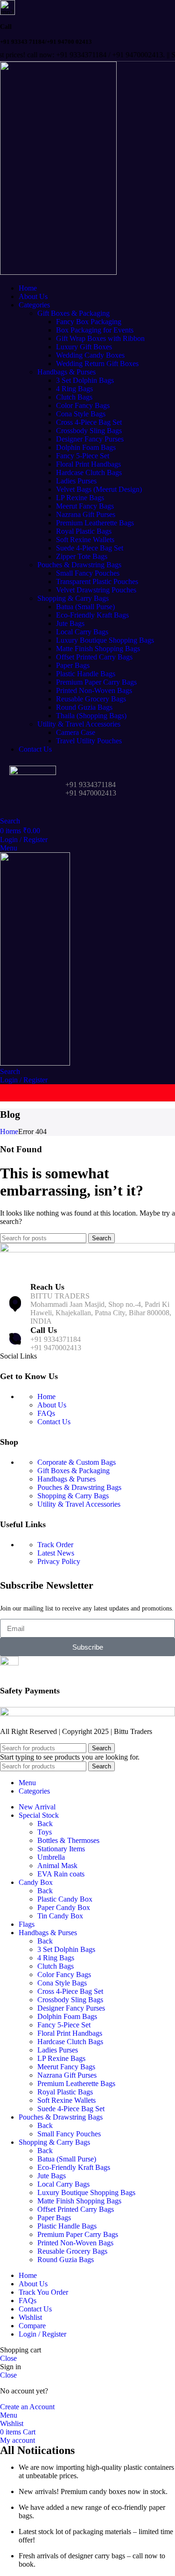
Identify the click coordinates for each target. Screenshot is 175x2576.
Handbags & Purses (66, 372)
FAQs (46, 1413)
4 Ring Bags (74, 389)
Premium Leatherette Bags (95, 523)
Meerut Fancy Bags (85, 506)
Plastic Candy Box (65, 1899)
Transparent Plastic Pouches (97, 581)
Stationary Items (61, 1849)
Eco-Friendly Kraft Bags (92, 615)
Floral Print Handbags (88, 464)
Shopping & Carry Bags (73, 598)
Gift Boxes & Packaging (73, 313)
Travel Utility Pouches (89, 741)
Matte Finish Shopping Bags (98, 649)
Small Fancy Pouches (88, 573)
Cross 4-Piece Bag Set (89, 422)
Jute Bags (70, 623)
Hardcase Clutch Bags (89, 472)
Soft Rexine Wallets (85, 540)
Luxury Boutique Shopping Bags (105, 640)
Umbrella (51, 1857)
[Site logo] (58, 272)
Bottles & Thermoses (68, 1840)
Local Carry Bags (82, 632)
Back (45, 1824)
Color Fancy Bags (83, 405)
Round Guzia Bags (84, 707)
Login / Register (42, 2334)
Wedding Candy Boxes (90, 355)
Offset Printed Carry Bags (94, 657)
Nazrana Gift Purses (86, 514)
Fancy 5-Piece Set (83, 456)
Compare (32, 2326)
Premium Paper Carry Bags (96, 682)
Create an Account (27, 2407)
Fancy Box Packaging (89, 322)
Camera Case (76, 732)
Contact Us (54, 1422)
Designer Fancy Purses (90, 439)
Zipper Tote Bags (82, 556)
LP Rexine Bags (80, 498)
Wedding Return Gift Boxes (97, 364)
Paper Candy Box (64, 1907)
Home (9, 1132)
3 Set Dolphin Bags (85, 380)
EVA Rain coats (61, 1874)
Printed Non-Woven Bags (94, 690)
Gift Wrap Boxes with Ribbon (100, 338)
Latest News (56, 1553)
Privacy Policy (59, 1561)
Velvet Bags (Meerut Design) (99, 489)
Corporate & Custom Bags (77, 1462)
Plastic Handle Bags (86, 674)
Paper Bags (73, 665)
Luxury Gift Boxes (84, 347)
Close (8, 2358)
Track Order (55, 1545)
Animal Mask (57, 1866)
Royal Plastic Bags (84, 531)
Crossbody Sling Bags (89, 431)
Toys (45, 1832)
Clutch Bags (74, 397)
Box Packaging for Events (95, 330)
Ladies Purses (76, 481)
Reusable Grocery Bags (91, 699)
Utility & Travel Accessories (79, 724)
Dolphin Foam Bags (86, 447)
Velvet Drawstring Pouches (96, 590)
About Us (52, 1405)
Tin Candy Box (60, 1916)
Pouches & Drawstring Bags (79, 565)
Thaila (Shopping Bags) (91, 716)
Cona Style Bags (81, 414)
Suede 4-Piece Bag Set (90, 548)
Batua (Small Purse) (85, 607)
